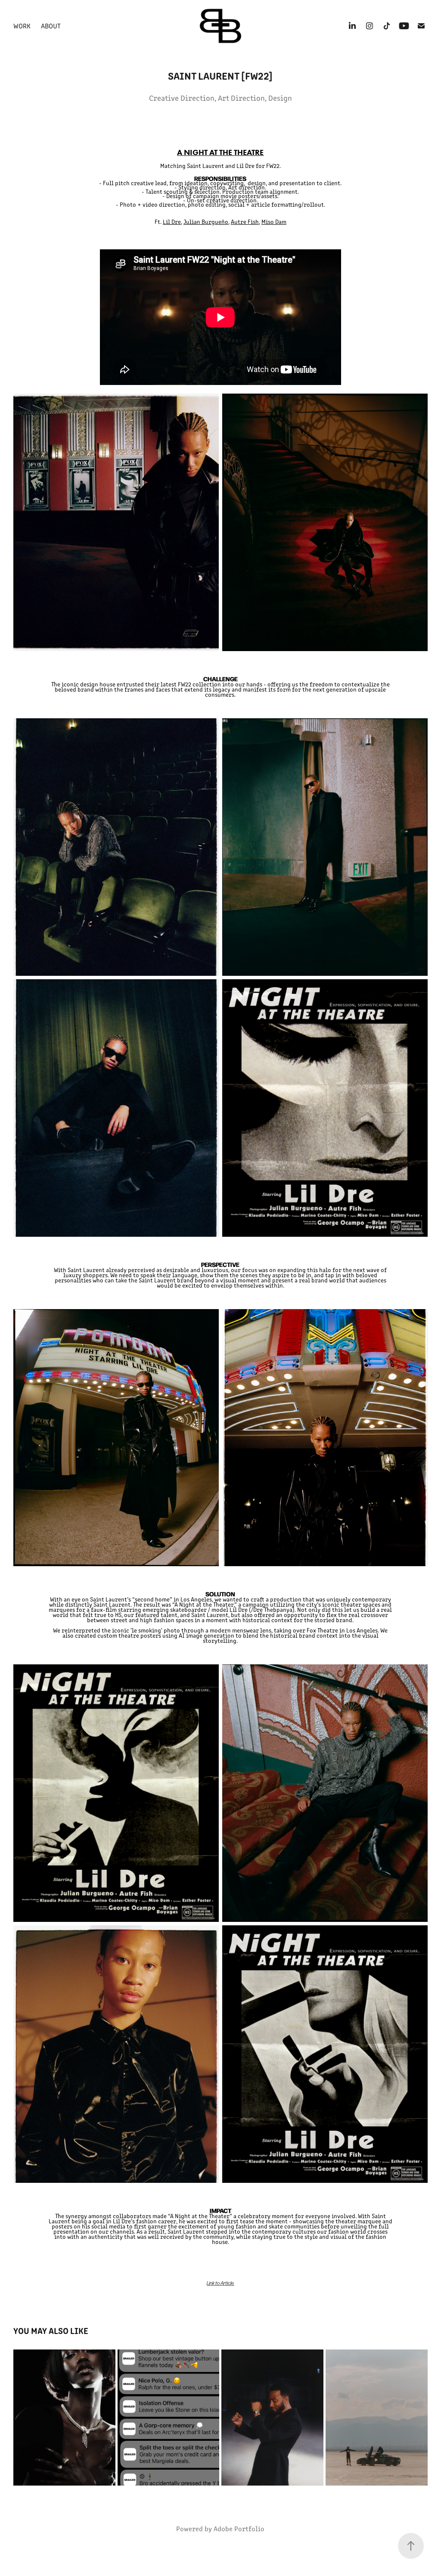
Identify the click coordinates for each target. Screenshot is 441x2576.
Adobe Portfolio (239, 2528)
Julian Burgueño (206, 222)
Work (22, 26)
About (51, 26)
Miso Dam (274, 222)
